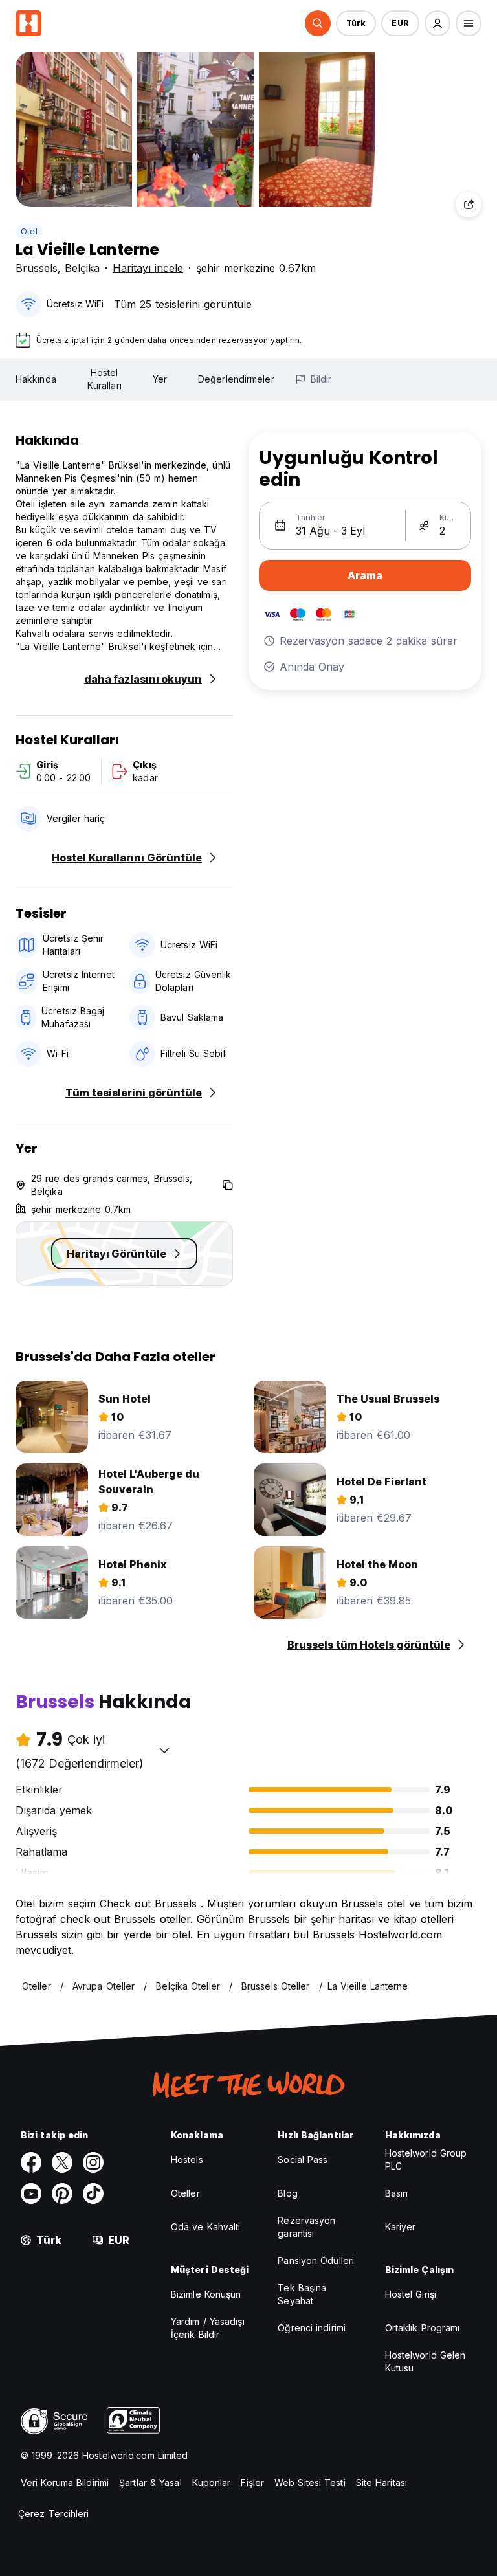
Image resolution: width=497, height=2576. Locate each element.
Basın (397, 2193)
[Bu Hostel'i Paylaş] (469, 205)
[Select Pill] (318, 23)
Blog (287, 2193)
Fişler (252, 2482)
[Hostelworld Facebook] (31, 2162)
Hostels (187, 2160)
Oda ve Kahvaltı (206, 2227)
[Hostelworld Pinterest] (62, 2193)
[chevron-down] (164, 1750)
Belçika (82, 268)
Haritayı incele (148, 268)
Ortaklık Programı (423, 2328)
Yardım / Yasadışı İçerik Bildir (208, 2328)
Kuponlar (212, 2482)
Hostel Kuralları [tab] (105, 379)
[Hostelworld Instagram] (93, 2162)
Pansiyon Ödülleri (316, 2260)
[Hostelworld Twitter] (62, 2162)
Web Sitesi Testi (310, 2482)
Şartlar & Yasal (150, 2482)
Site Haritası (381, 2482)
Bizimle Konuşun (206, 2294)
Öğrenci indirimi (312, 2328)
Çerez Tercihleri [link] (54, 2514)
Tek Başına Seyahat (302, 2294)
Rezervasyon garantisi (306, 2227)
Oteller (185, 2193)
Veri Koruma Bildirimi (65, 2482)
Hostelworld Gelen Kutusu (425, 2361)
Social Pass (303, 2160)
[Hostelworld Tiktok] (93, 2193)
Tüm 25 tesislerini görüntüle (183, 304)
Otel (29, 231)
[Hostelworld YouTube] (31, 2193)
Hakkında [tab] (36, 379)
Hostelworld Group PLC (426, 2160)
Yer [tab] (160, 379)
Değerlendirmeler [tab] (236, 379)
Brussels (37, 268)
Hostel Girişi (411, 2294)
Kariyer (401, 2227)
